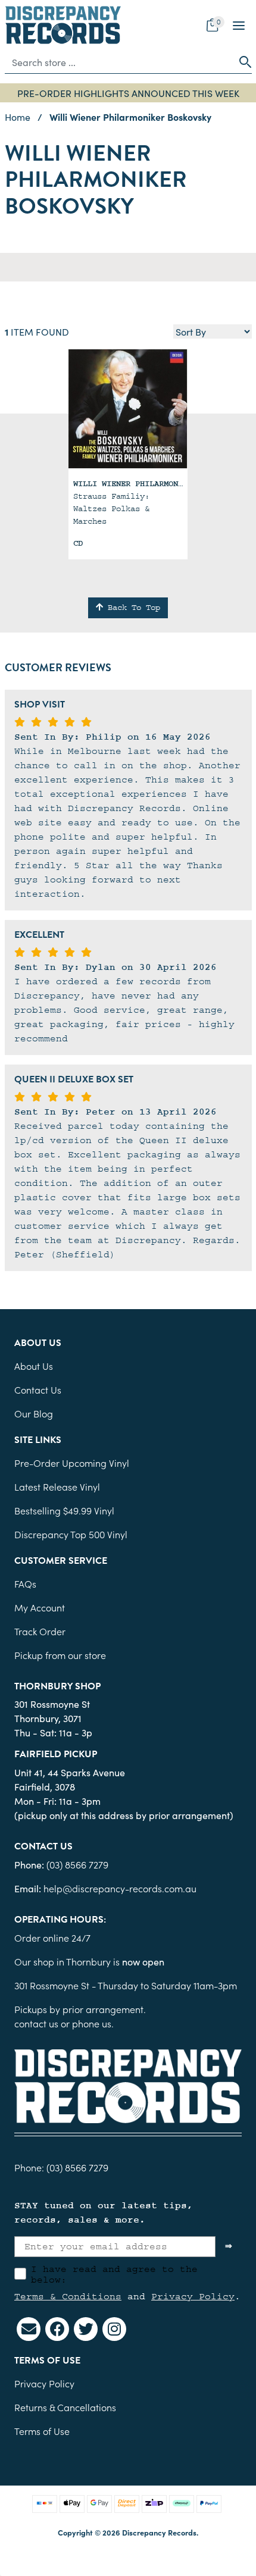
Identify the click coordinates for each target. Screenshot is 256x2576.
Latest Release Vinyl (57, 1486)
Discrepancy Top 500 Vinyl (71, 1534)
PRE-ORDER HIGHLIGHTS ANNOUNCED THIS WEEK (128, 93)
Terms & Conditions (68, 2296)
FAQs (25, 1583)
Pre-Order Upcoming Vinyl (72, 1463)
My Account (40, 1607)
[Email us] (29, 2329)
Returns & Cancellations (65, 2407)
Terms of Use (42, 2431)
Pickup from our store (60, 1655)
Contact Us (38, 1389)
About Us (34, 1366)
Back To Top (132, 608)
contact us (36, 2023)
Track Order (40, 1631)
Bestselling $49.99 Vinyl (64, 1510)
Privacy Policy (193, 2296)
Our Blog (34, 1413)
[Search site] (242, 62)
